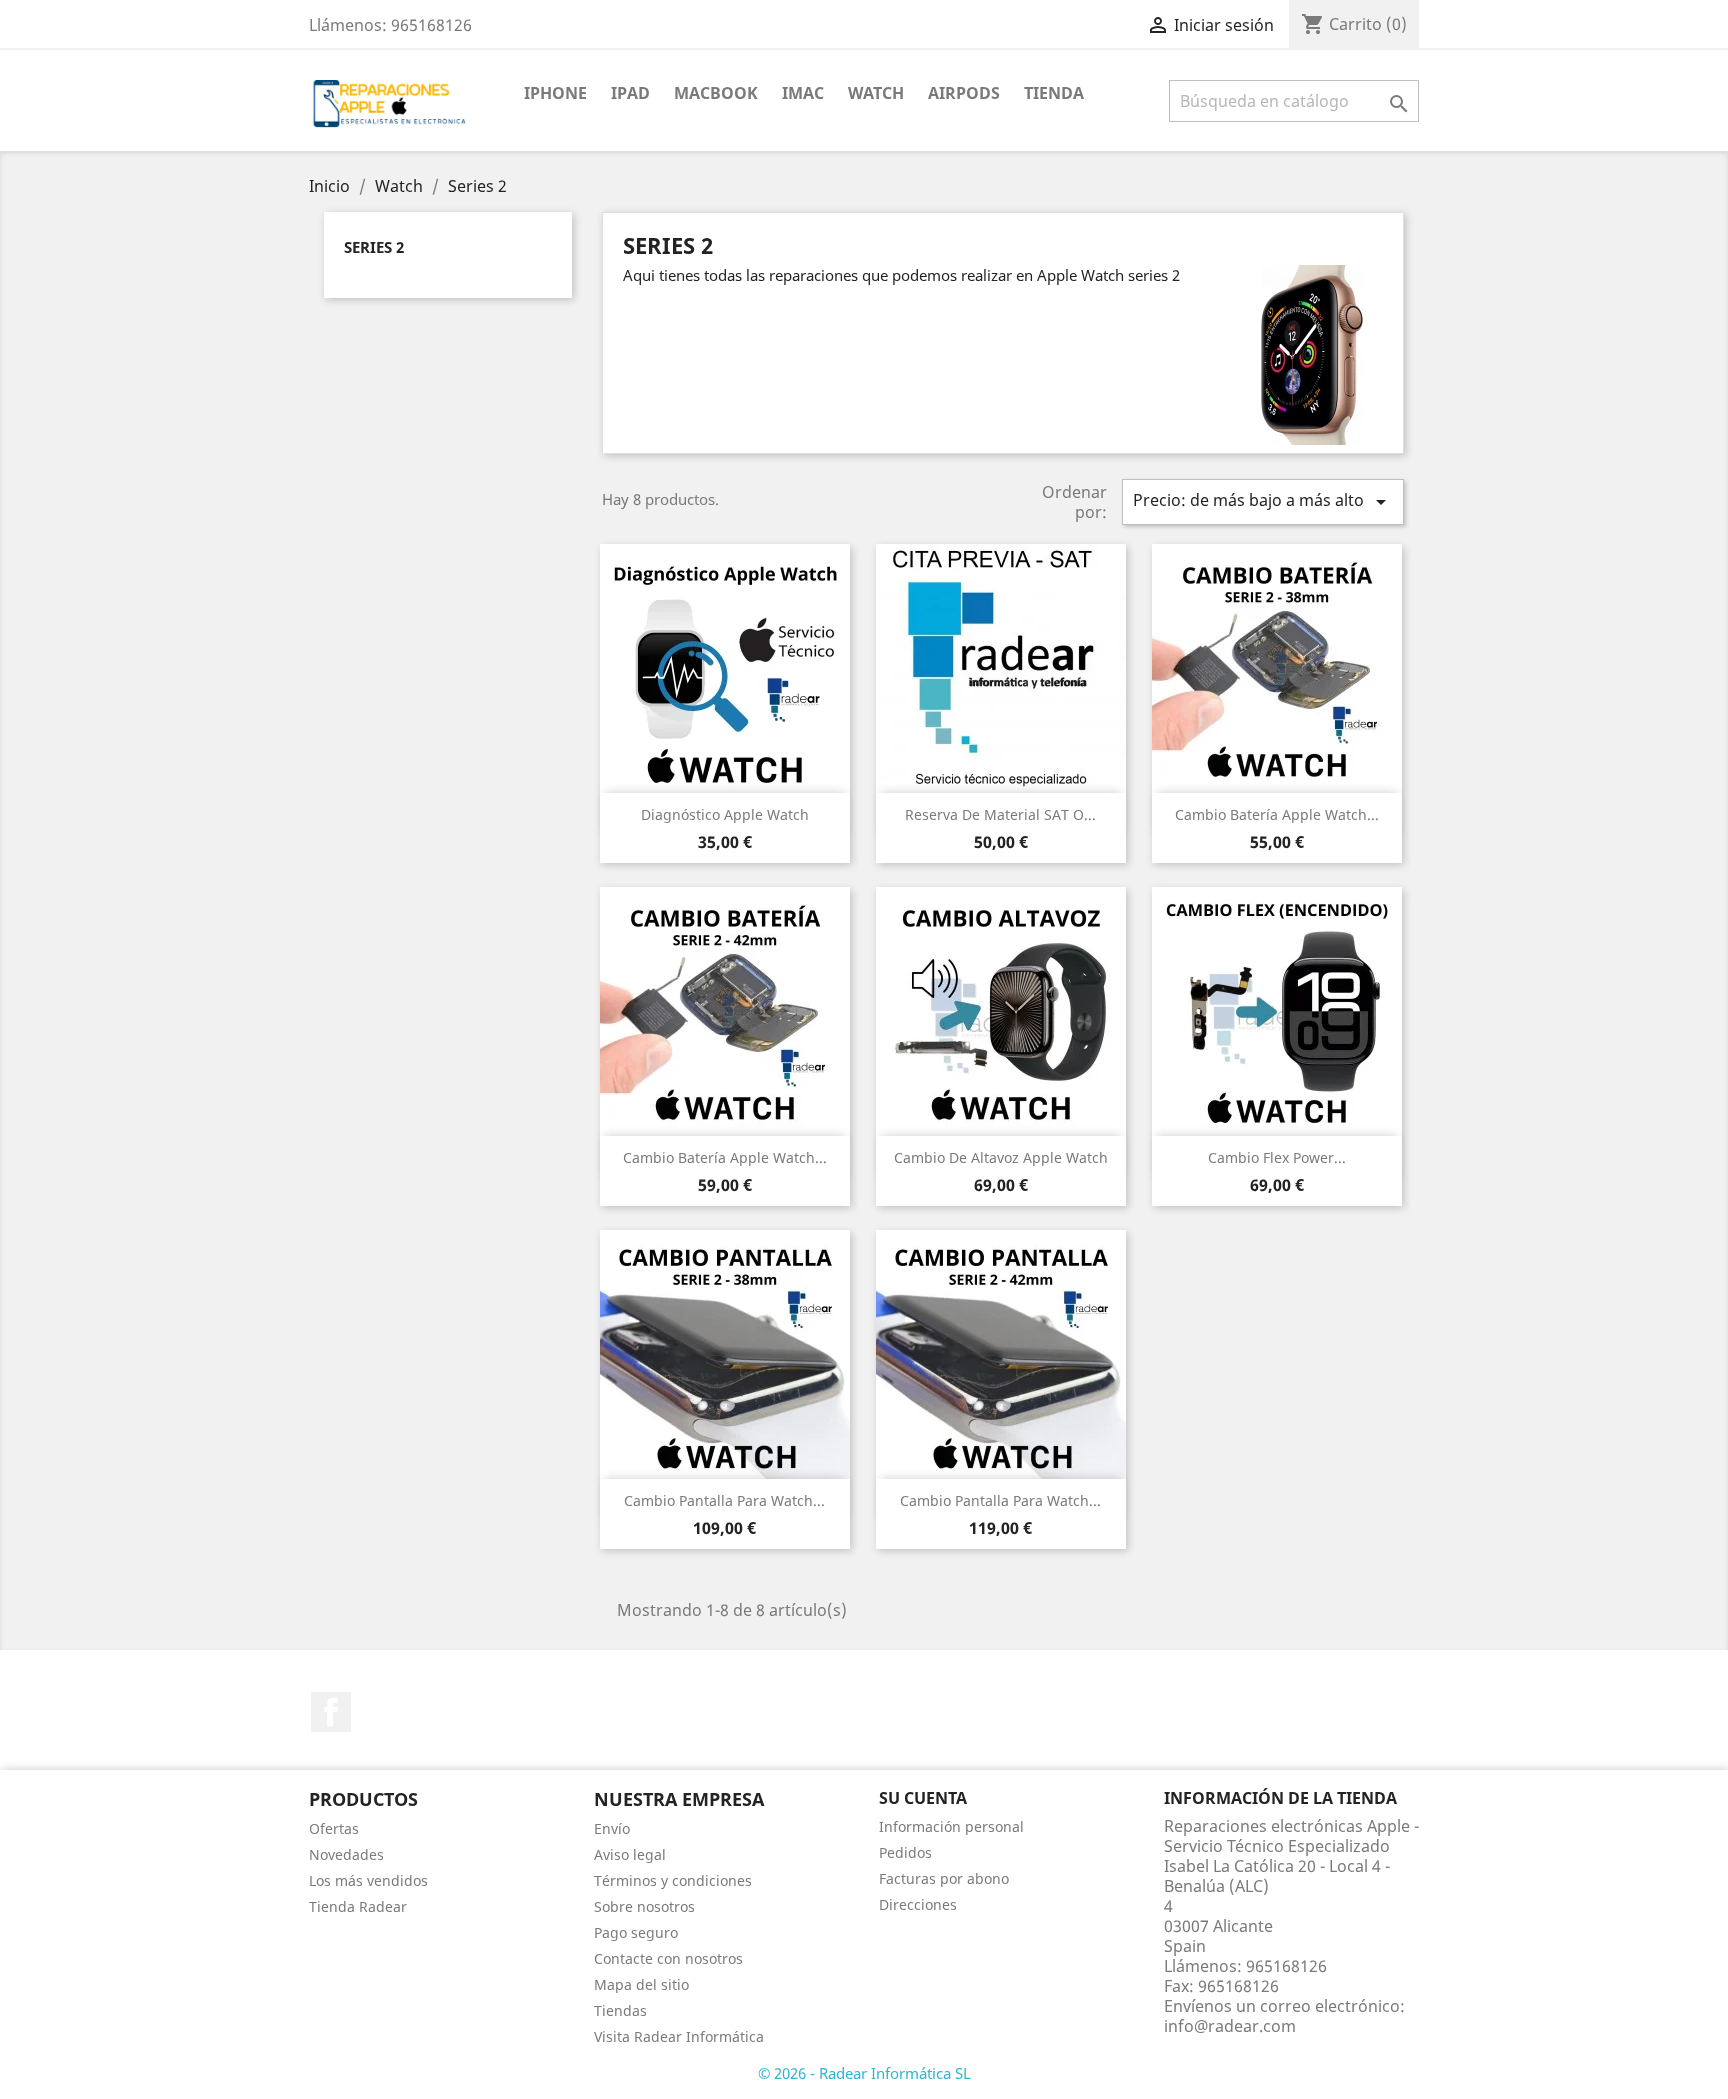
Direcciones (918, 1904)
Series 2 (374, 247)
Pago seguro (636, 1932)
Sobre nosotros (644, 1906)
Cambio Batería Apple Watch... (1277, 814)
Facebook (331, 1712)
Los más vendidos (368, 1880)
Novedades (346, 1854)
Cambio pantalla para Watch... (724, 1500)
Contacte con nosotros (668, 1958)
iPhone (555, 93)
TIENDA (1054, 93)
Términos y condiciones (673, 1880)
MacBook (716, 93)
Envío (612, 1828)
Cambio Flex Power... (1277, 1157)
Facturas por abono (944, 1878)
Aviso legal (630, 1854)
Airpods (964, 93)
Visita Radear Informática (679, 2036)
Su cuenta (923, 1798)
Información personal (951, 1826)
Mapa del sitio (641, 1984)
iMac (803, 93)
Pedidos (905, 1852)
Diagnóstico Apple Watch (725, 814)
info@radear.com (1230, 2026)
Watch (876, 93)
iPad (630, 93)
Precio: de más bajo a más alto (1263, 501)
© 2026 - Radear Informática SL (864, 2073)
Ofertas (334, 1828)
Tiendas (620, 2010)
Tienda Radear (358, 1906)
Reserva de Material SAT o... (1000, 814)
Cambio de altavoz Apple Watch (1001, 1157)
